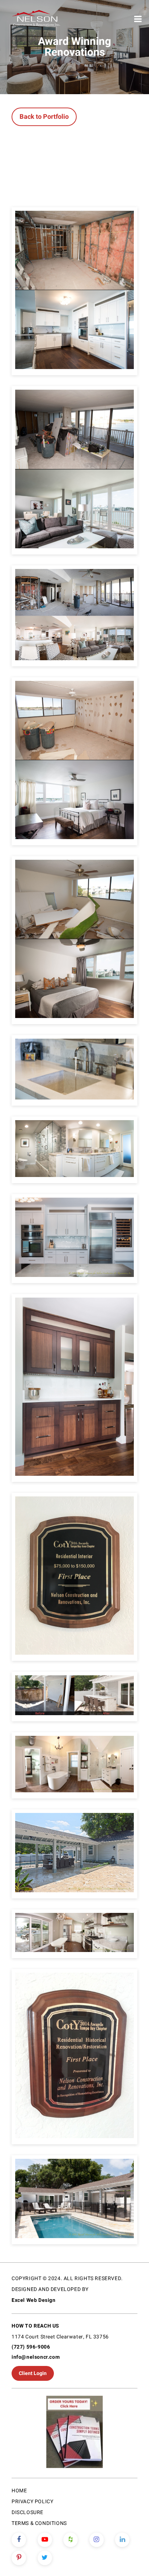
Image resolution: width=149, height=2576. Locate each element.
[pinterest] (19, 2558)
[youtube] (45, 2540)
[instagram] (97, 2540)
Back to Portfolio (44, 117)
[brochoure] (74, 2433)
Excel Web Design (34, 2300)
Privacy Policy (32, 2502)
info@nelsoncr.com (36, 2357)
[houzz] (71, 2540)
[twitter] (45, 2558)
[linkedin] (122, 2540)
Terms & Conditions (39, 2523)
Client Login (33, 2373)
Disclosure (27, 2512)
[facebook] (19, 2540)
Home (19, 2491)
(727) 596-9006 (31, 2347)
